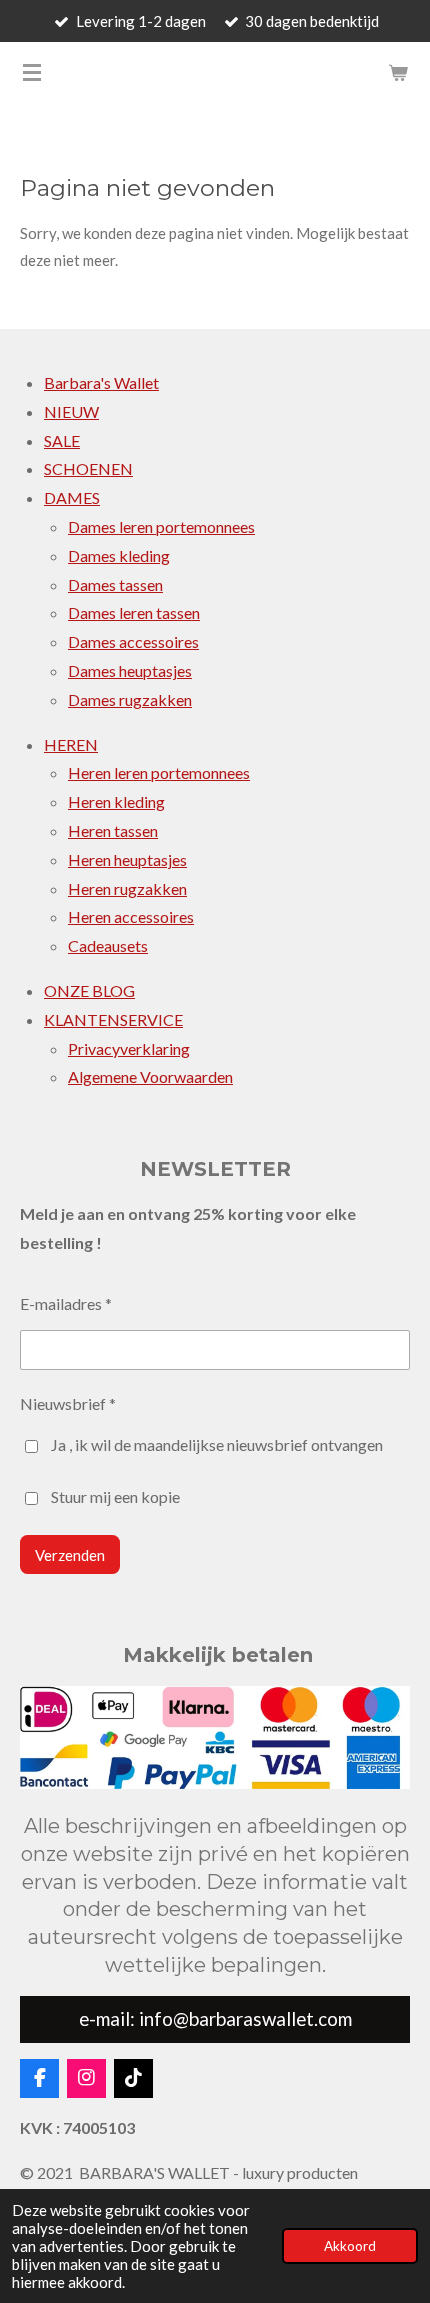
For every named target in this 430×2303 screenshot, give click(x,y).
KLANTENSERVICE (113, 1019)
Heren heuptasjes (127, 859)
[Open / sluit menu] (32, 72)
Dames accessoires (133, 641)
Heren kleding (116, 801)
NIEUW (71, 411)
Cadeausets (108, 945)
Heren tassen (113, 830)
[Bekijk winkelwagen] (398, 72)
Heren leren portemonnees (159, 772)
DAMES (72, 497)
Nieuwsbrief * (68, 1403)
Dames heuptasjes (130, 670)
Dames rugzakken (130, 699)
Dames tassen (115, 584)
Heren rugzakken (127, 888)
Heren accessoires (131, 916)
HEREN (71, 744)
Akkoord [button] (350, 2246)
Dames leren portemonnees (161, 526)
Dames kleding (119, 555)
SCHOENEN (88, 468)
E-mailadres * (66, 1303)
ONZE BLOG (89, 990)
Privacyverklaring (129, 1048)
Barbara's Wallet (101, 382)
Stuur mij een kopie (115, 1496)
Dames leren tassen (134, 612)
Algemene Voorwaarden (150, 1076)
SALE (62, 440)
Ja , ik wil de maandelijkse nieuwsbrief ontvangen (217, 1444)
